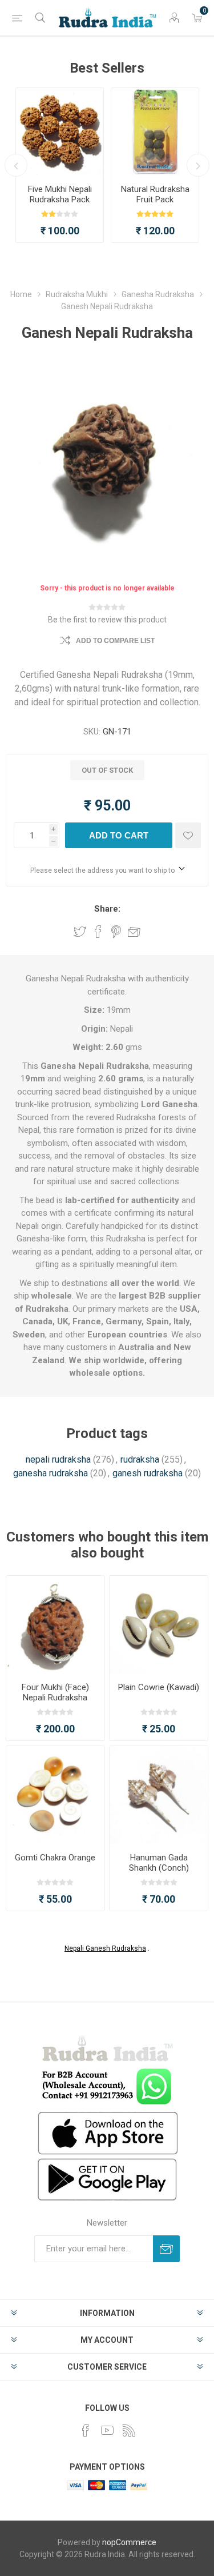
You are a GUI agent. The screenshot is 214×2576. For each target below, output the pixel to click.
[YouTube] (107, 2430)
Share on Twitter (80, 932)
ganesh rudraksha (148, 1473)
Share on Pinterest (116, 932)
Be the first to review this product (107, 620)
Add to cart (119, 835)
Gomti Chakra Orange (55, 1858)
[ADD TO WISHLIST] (188, 835)
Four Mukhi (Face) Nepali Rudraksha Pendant (55, 1698)
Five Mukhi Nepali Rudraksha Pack (60, 194)
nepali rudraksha (58, 1459)
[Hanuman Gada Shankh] (159, 1795)
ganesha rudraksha (51, 1473)
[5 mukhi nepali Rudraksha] (60, 132)
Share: (107, 909)
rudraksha (140, 1459)
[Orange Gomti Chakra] (55, 1795)
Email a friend (134, 932)
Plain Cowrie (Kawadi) (159, 1687)
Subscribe (166, 2249)
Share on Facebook (98, 932)
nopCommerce (129, 2542)
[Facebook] (86, 2430)
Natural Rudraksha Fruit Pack (155, 194)
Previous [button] (16, 165)
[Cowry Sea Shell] (159, 1625)
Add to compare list (115, 641)
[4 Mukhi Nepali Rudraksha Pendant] (55, 1625)
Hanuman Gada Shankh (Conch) (159, 1863)
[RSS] (129, 2430)
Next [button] (198, 165)
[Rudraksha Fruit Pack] (155, 132)
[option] (60, 165)
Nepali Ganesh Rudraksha (105, 1948)
